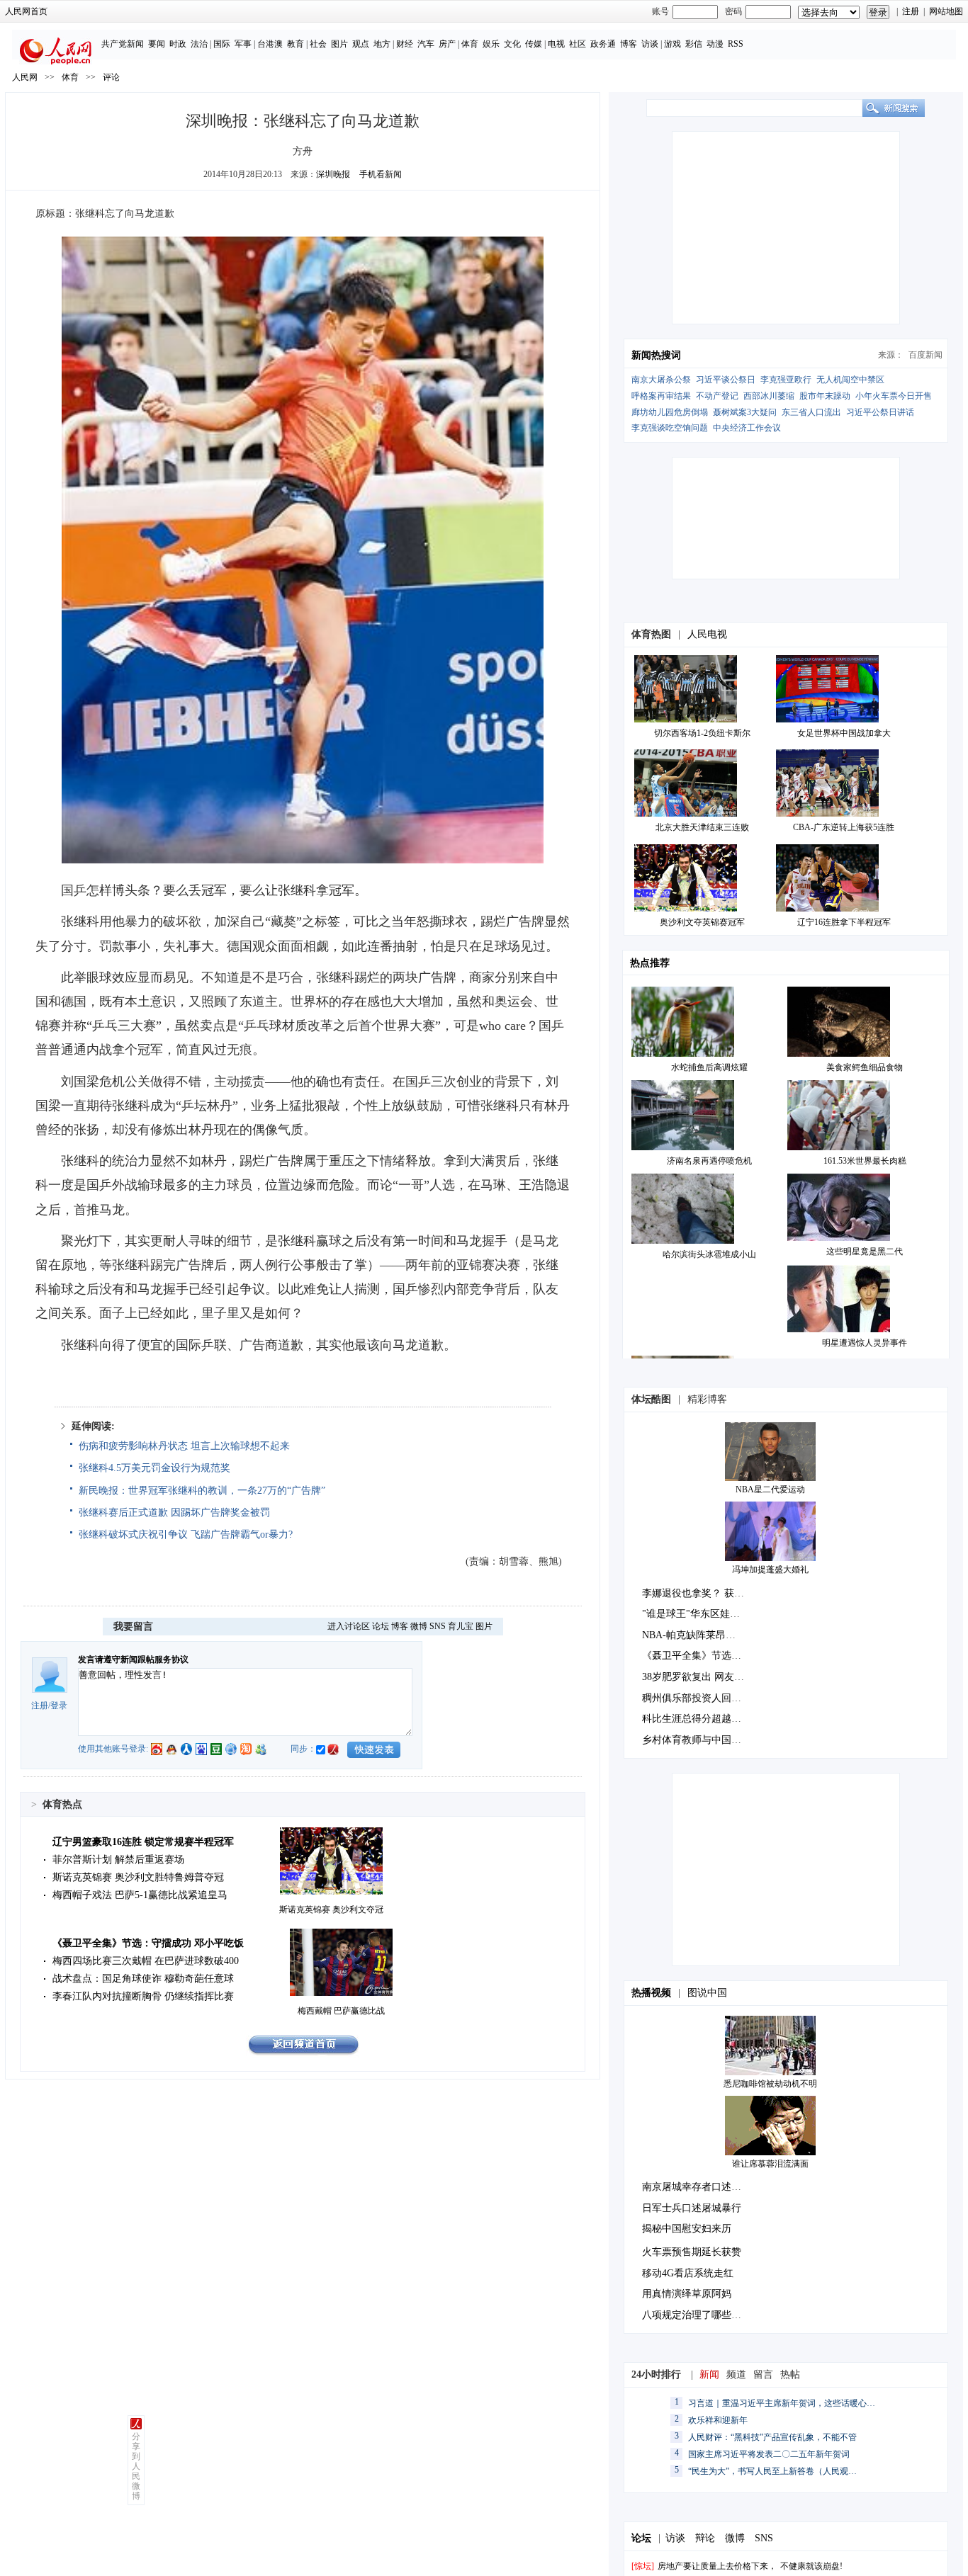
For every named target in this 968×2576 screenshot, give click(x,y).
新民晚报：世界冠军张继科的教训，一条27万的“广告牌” (202, 1491)
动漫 (715, 44)
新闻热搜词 (656, 355)
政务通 (603, 44)
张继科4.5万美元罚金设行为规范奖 (154, 1468)
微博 (419, 1626)
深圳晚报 (333, 174)
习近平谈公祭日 (726, 380)
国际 (222, 44)
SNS (438, 1626)
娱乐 (491, 44)
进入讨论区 (349, 1626)
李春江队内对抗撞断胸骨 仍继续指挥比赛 (143, 1996)
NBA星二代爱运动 (770, 1490)
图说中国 (707, 1993)
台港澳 (270, 44)
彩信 (694, 44)
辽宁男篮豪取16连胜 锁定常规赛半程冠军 (143, 1842)
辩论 (705, 2538)
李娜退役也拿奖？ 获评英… (703, 1593)
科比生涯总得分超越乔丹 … (703, 1719)
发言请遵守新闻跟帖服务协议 (133, 1659)
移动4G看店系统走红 (688, 2273)
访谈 (650, 44)
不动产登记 (717, 396)
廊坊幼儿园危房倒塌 (670, 412)
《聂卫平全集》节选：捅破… (707, 1656)
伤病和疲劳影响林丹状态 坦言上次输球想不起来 (184, 1446)
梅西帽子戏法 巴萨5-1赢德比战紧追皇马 (140, 1895)
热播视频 (651, 1993)
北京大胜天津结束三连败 (702, 827)
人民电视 (707, 634)
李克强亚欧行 (786, 380)
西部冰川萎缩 (769, 396)
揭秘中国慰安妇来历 (687, 2229)
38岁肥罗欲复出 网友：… (698, 1677)
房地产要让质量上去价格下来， (717, 2566)
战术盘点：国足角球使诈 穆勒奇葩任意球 (143, 1979)
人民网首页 (26, 11)
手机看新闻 (381, 174)
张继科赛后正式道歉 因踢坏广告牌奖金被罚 (174, 1513)
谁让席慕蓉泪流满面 (770, 2164)
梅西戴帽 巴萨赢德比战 (341, 2011)
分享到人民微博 (136, 2466)
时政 (178, 44)
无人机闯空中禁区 (850, 380)
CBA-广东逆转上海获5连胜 (844, 827)
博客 (629, 44)
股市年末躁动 (825, 396)
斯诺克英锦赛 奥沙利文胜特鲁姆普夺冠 (138, 1877)
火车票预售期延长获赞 (692, 2252)
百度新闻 (925, 355)
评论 (111, 77)
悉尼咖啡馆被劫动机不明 (770, 2084)
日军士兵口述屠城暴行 (692, 2208)
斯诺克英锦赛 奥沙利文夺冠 (331, 1910)
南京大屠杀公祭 (661, 380)
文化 (512, 44)
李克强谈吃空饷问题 (670, 428)
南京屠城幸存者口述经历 (697, 2187)
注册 (911, 11)
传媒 (534, 44)
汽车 (426, 44)
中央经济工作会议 (747, 428)
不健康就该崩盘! (811, 2566)
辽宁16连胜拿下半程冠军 (844, 922)
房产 (447, 44)
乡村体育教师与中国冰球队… (707, 1740)
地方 (382, 44)
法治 (199, 44)
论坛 (381, 1626)
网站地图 (946, 11)
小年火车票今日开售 (894, 396)
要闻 (157, 44)
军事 (243, 44)
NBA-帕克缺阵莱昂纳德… (699, 1635)
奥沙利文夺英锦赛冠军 (702, 922)
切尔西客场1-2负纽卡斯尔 (702, 733)
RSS (736, 44)
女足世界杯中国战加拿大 (844, 733)
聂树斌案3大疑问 (745, 412)
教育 (296, 44)
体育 (470, 44)
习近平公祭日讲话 (880, 412)
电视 (556, 44)
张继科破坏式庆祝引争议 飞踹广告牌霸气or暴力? (186, 1534)
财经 (405, 44)
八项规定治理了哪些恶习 (697, 2315)
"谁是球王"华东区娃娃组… (701, 1614)
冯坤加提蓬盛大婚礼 (770, 1570)
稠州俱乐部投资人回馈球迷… (707, 1698)
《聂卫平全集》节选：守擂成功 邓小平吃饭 (148, 1943)
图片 (339, 44)
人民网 (25, 77)
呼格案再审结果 (661, 396)
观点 (361, 44)
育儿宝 (461, 1626)
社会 (318, 44)
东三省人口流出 (811, 412)
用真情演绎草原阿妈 (687, 2294)
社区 (578, 44)
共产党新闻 (123, 44)
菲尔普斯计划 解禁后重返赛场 (118, 1860)
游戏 (672, 44)
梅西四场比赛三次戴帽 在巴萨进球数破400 (146, 1961)
